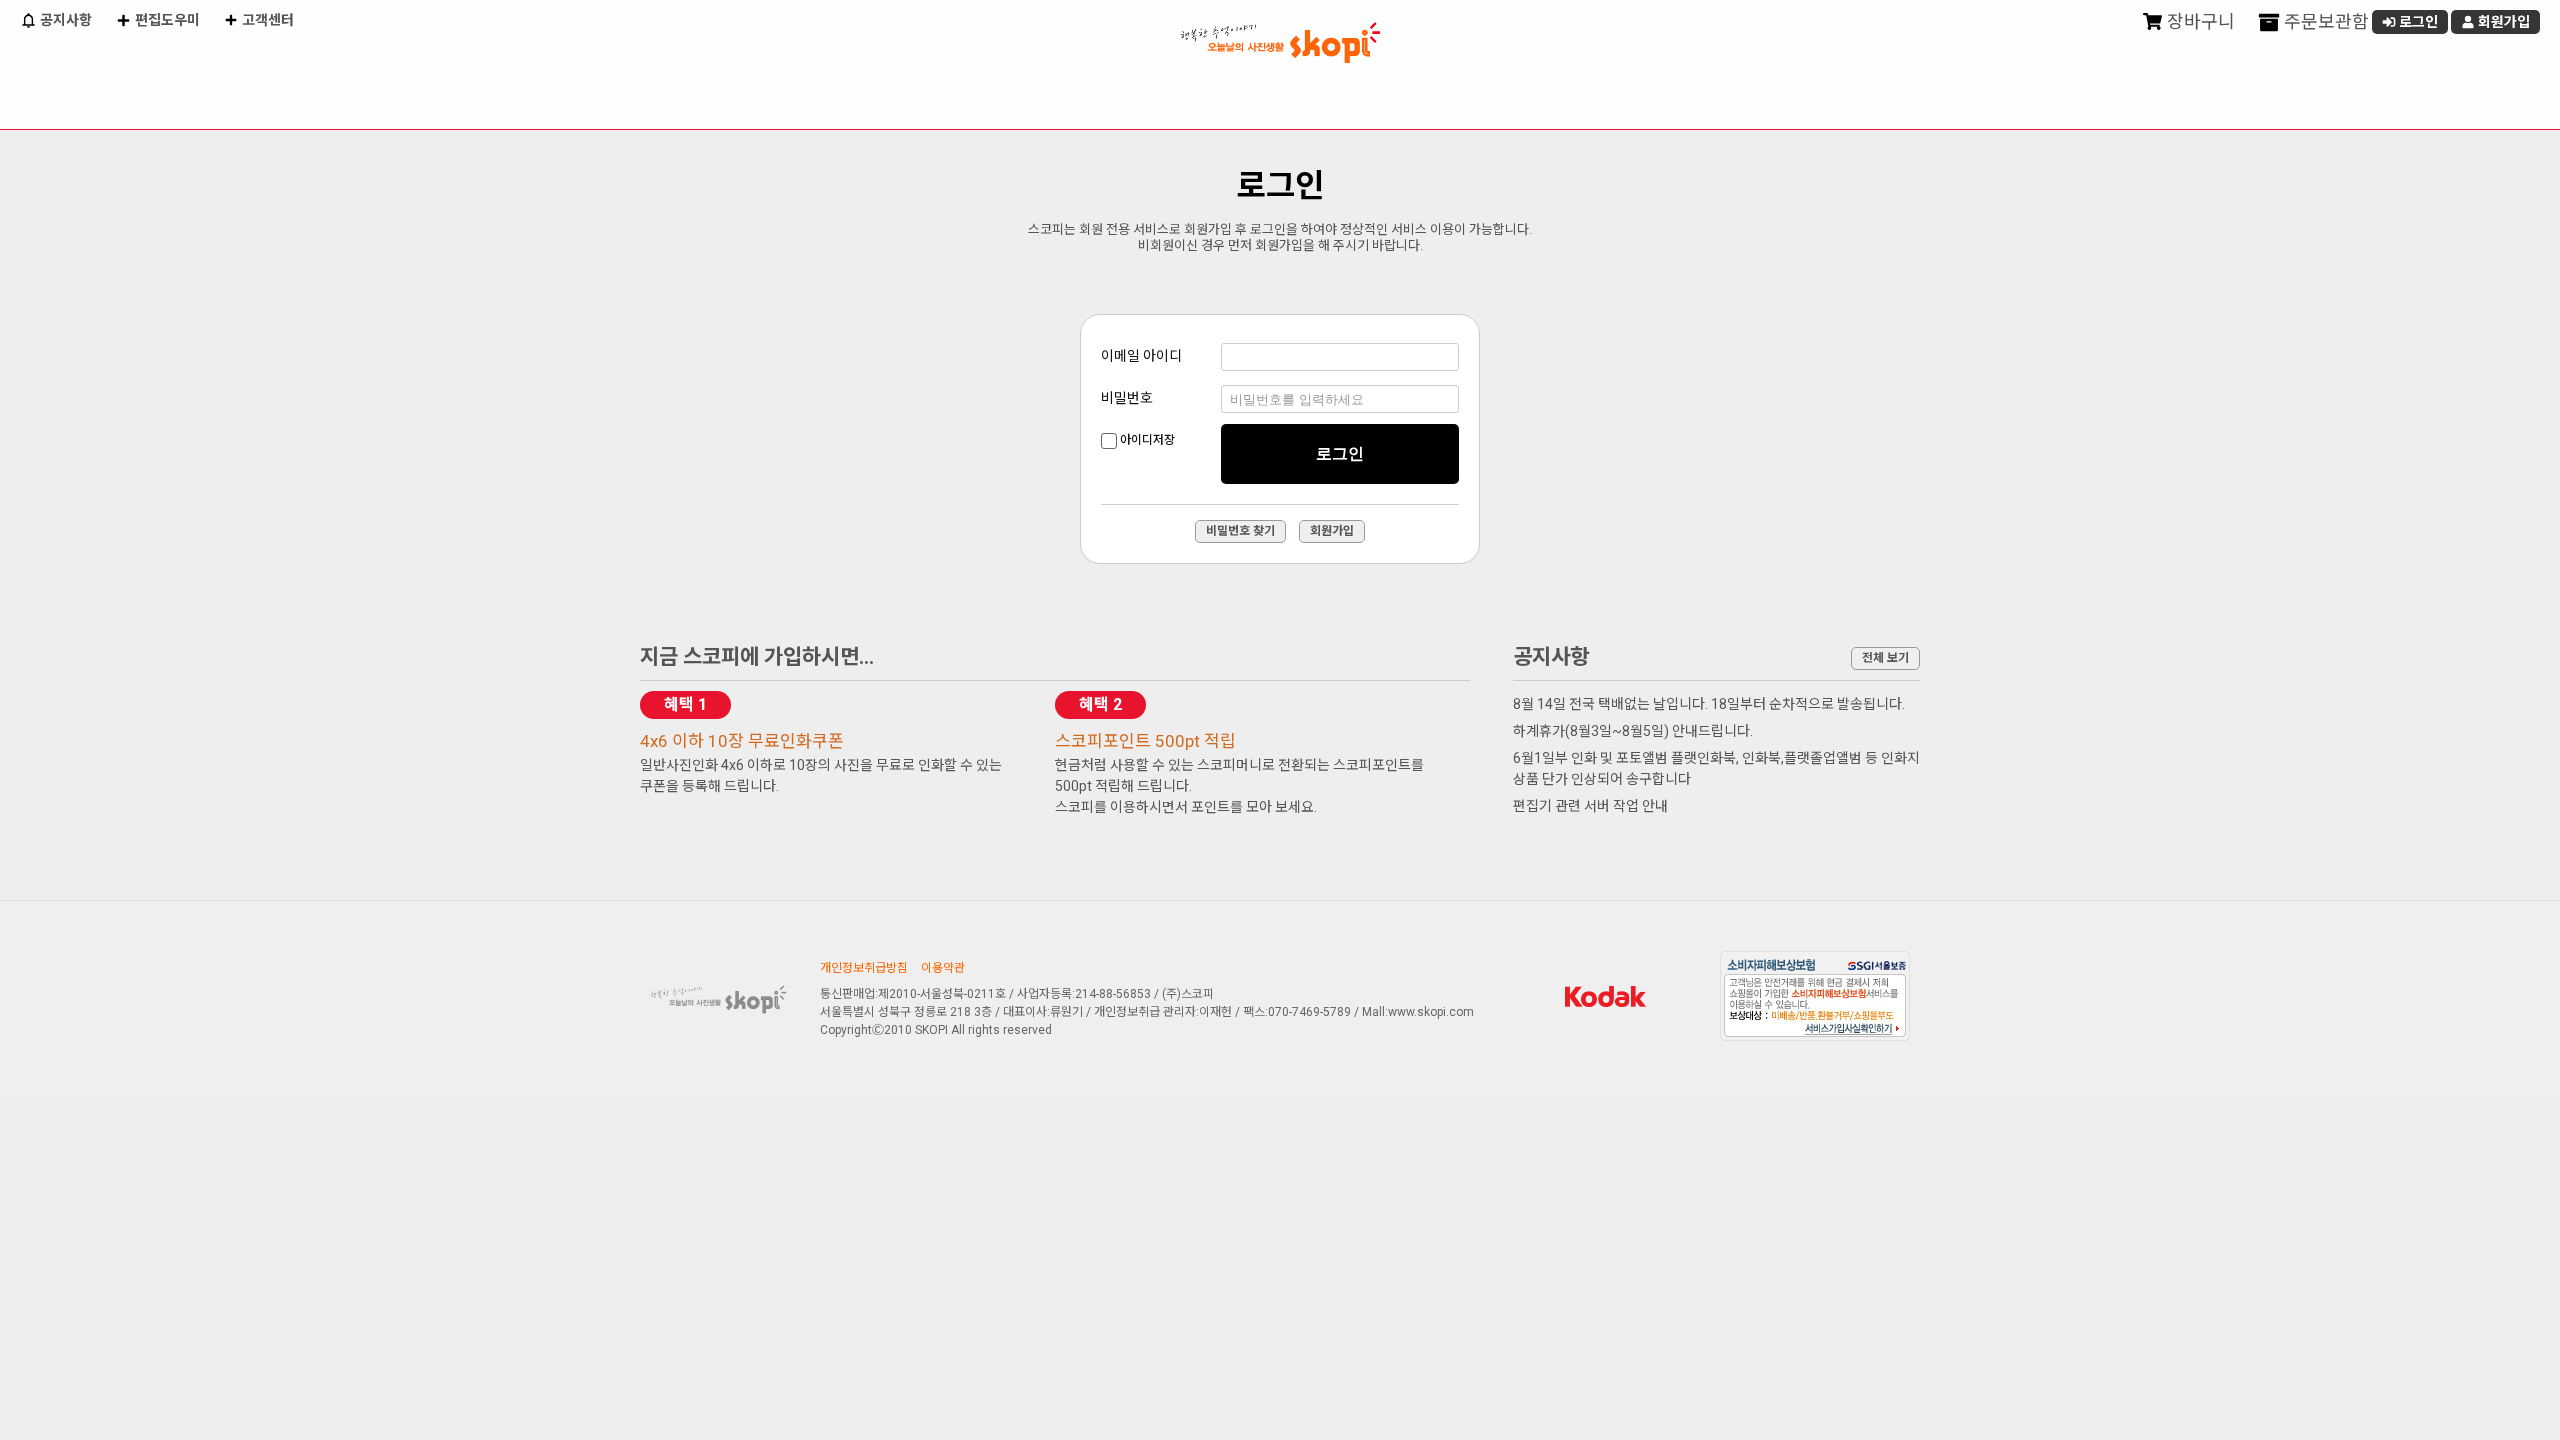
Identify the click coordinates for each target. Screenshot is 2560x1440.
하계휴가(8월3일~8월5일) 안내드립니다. (1633, 731)
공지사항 (64, 20)
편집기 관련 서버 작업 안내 (1590, 806)
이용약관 (943, 968)
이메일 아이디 (1141, 356)
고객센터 (266, 20)
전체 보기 (1885, 658)
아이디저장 (1147, 440)
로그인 (2417, 22)
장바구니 (2199, 21)
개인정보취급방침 (864, 968)
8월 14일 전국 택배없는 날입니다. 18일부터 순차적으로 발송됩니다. (1709, 704)
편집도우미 (166, 20)
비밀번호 (1127, 398)
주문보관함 (2324, 21)
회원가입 (2502, 22)
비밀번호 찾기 (1240, 531)
